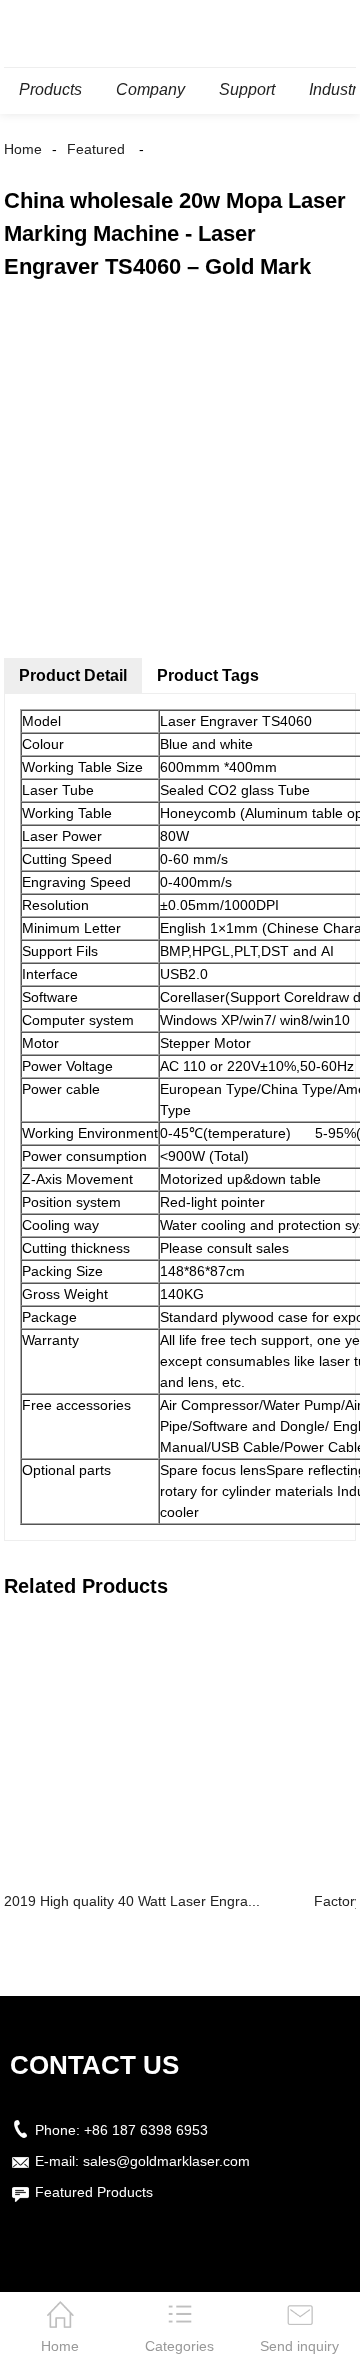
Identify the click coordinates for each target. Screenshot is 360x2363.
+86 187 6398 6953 (146, 2130)
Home (23, 149)
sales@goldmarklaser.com (166, 2161)
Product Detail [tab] (73, 675)
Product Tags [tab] (208, 675)
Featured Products (94, 2192)
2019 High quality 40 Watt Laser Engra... (132, 1901)
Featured (96, 149)
